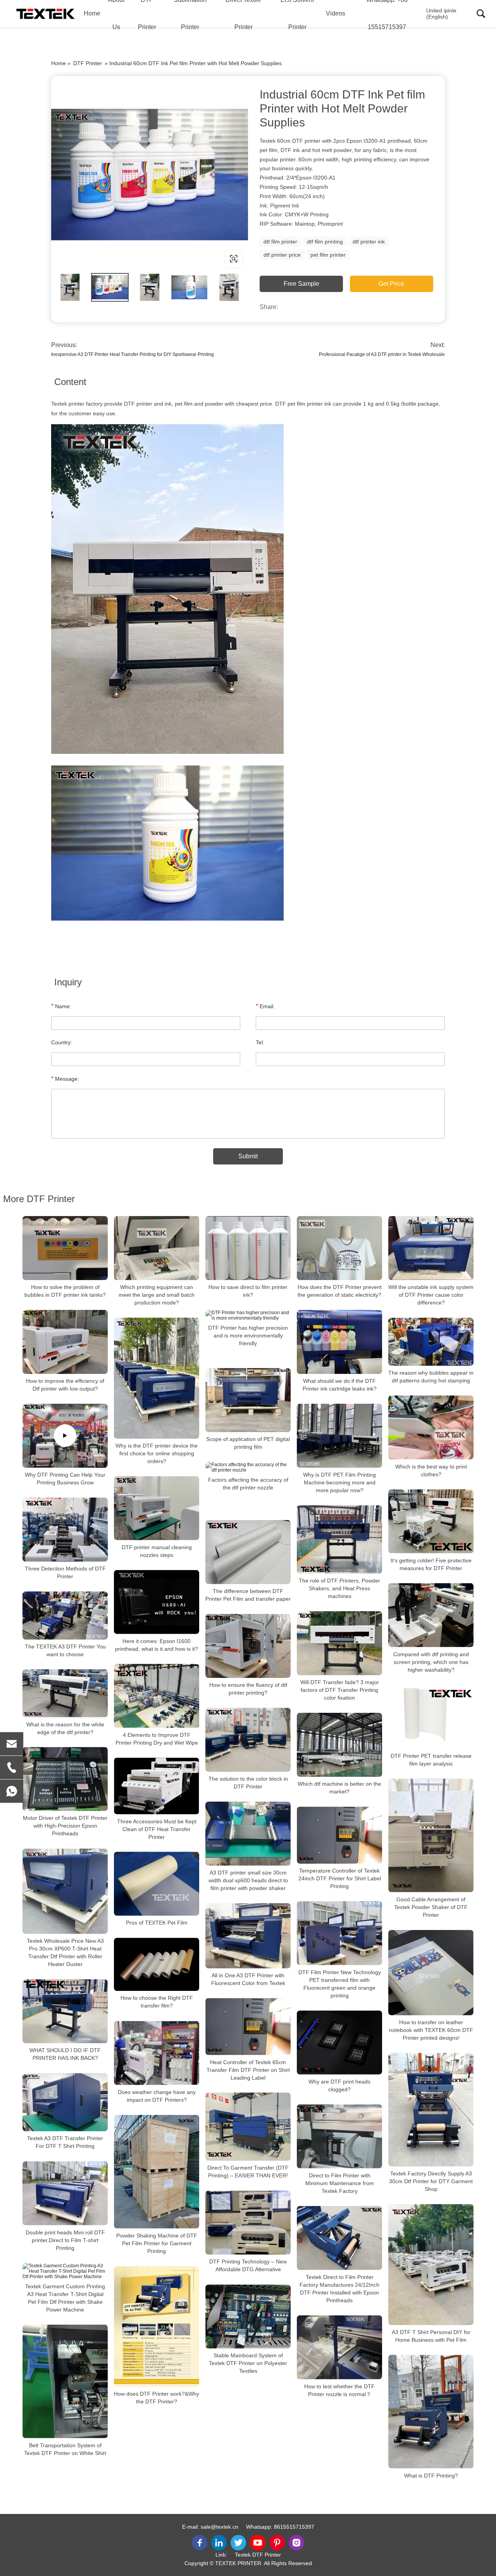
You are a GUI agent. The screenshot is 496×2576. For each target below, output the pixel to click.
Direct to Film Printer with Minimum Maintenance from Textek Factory (340, 2183)
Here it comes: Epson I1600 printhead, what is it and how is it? (157, 1645)
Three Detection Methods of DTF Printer (65, 1572)
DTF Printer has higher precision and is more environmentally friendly (248, 1336)
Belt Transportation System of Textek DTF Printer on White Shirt (65, 2449)
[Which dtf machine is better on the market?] (339, 1745)
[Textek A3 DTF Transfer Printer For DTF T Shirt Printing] (65, 2102)
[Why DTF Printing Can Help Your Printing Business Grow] (65, 1436)
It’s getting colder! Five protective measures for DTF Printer (431, 1564)
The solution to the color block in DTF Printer (248, 1783)
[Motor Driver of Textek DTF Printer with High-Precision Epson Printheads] (65, 1779)
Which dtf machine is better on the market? (339, 1788)
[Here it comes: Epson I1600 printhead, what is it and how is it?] (157, 1602)
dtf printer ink (369, 242)
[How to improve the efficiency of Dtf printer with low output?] (65, 1342)
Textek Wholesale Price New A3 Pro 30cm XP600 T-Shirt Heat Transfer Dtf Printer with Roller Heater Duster (65, 1952)
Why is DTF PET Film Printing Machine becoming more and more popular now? (339, 1482)
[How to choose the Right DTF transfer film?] (157, 1964)
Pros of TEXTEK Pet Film (157, 1923)
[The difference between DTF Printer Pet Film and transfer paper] (248, 1552)
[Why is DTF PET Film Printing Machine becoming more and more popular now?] (339, 1436)
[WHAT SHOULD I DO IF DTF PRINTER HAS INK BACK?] (65, 2011)
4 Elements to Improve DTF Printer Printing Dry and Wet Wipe (157, 1739)
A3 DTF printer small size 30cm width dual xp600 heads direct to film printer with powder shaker (248, 1880)
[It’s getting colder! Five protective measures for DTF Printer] (431, 1521)
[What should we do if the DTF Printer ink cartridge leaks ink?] (339, 1342)
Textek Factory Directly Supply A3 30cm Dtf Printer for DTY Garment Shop (431, 2181)
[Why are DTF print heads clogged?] (339, 2043)
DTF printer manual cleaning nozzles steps (157, 1551)
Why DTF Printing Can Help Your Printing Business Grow (65, 1479)
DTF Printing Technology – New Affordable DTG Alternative (248, 2265)
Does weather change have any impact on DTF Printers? (157, 2096)
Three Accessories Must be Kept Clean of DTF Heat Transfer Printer (157, 1829)
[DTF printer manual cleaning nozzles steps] (157, 1508)
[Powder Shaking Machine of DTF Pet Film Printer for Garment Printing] (157, 2172)
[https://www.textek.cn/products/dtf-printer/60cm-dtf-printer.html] (150, 174)
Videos (336, 13)
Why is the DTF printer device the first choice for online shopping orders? (157, 1453)
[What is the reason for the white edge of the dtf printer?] (65, 1693)
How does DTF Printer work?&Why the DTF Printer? (157, 2398)
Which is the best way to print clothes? (431, 1470)
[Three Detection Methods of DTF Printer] (65, 1530)
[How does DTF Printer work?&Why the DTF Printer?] (157, 2326)
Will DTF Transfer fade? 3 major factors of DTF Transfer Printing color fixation (340, 1690)
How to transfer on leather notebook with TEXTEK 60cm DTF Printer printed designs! (431, 2030)
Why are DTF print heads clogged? (339, 2085)
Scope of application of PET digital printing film (248, 1443)
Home (92, 13)
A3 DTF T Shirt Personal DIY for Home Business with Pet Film (431, 2336)
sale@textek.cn (220, 2527)
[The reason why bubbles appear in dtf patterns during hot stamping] (431, 1342)
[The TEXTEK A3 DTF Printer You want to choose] (65, 1615)
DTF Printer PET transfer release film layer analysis (431, 1760)
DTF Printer (88, 63)
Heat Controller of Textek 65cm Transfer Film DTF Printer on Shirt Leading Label (248, 2070)
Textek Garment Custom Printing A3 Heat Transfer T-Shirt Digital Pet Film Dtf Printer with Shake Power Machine (65, 2298)
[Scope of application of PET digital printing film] (248, 1400)
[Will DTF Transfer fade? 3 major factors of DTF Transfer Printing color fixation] (339, 1643)
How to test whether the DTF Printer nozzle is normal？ (339, 2390)
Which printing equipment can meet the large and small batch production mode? (157, 1295)
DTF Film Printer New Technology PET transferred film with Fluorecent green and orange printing (340, 1984)
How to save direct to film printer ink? (248, 1291)
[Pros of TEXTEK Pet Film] (157, 1884)
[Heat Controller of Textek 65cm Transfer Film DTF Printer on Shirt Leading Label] (248, 2027)
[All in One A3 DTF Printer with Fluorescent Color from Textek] (248, 1936)
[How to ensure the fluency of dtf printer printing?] (248, 1646)
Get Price (391, 284)
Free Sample (301, 284)
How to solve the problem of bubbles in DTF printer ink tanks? (65, 1291)
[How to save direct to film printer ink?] (248, 1248)
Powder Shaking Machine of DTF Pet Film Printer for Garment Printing (157, 2243)
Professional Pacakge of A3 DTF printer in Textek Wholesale (382, 354)
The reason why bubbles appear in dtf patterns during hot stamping (431, 1377)
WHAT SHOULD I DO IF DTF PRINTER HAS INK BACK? (65, 2054)
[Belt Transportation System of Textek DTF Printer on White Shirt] (65, 2381)
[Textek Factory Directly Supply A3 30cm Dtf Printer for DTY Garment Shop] (431, 2110)
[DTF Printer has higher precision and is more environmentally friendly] (248, 1315)
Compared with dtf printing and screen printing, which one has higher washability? (431, 1662)
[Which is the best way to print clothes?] (431, 1428)
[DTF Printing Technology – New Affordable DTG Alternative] (248, 2223)
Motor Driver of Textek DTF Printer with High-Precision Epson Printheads (65, 1826)
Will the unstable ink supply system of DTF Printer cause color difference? (431, 1295)
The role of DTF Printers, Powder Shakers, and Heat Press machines (339, 1588)
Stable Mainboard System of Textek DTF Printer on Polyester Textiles (248, 2363)
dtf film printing (325, 242)
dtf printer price (282, 255)
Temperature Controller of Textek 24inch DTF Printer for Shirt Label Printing (340, 1878)
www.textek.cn (101, 258)
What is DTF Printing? (431, 2476)
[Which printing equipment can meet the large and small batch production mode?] (157, 1248)
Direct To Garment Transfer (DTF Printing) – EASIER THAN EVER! (248, 2172)
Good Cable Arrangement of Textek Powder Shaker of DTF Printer (431, 1907)
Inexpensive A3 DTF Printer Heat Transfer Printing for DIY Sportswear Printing (133, 354)
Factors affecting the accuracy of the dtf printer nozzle (248, 1484)
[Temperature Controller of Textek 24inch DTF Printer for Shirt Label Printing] (339, 1835)
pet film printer (328, 255)
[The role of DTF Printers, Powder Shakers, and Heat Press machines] (339, 1539)
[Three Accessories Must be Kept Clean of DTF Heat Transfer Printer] (157, 1786)
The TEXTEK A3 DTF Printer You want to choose (65, 1650)
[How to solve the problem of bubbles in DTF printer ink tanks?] (65, 1248)
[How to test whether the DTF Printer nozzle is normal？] (339, 2347)
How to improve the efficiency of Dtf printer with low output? (65, 1385)
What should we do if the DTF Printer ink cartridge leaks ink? (340, 1385)
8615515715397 (294, 2527)
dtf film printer (280, 242)
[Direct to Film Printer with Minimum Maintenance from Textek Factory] (339, 2136)
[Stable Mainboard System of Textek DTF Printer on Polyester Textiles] (248, 2316)
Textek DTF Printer (258, 2555)
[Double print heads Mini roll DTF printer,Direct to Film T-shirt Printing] (65, 2193)
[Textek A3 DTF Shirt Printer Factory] (46, 14)
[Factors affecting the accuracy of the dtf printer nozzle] (248, 1467)
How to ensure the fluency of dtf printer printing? (248, 1689)
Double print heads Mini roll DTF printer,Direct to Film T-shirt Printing (65, 2240)
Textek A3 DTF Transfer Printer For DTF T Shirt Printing (65, 2142)
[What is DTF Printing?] (431, 2412)
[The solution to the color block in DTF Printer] (248, 1740)
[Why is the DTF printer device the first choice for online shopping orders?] (157, 1378)
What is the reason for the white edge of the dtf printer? (65, 1728)
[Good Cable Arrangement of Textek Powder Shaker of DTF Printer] (431, 1836)
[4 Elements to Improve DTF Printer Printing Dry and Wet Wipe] (157, 1696)
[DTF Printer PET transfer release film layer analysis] (431, 1717)
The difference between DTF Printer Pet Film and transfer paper (248, 1595)
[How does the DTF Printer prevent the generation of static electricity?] (339, 1248)
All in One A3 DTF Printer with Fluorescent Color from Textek (248, 1979)
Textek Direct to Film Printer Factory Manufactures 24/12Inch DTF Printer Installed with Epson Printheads (339, 2289)
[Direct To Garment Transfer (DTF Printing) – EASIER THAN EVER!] (248, 2127)
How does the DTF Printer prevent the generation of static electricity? (340, 1291)
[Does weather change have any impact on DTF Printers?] (157, 2053)
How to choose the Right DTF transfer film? (157, 2002)
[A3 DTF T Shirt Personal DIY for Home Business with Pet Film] (431, 2265)
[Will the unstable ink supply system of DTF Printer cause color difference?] (431, 1248)
